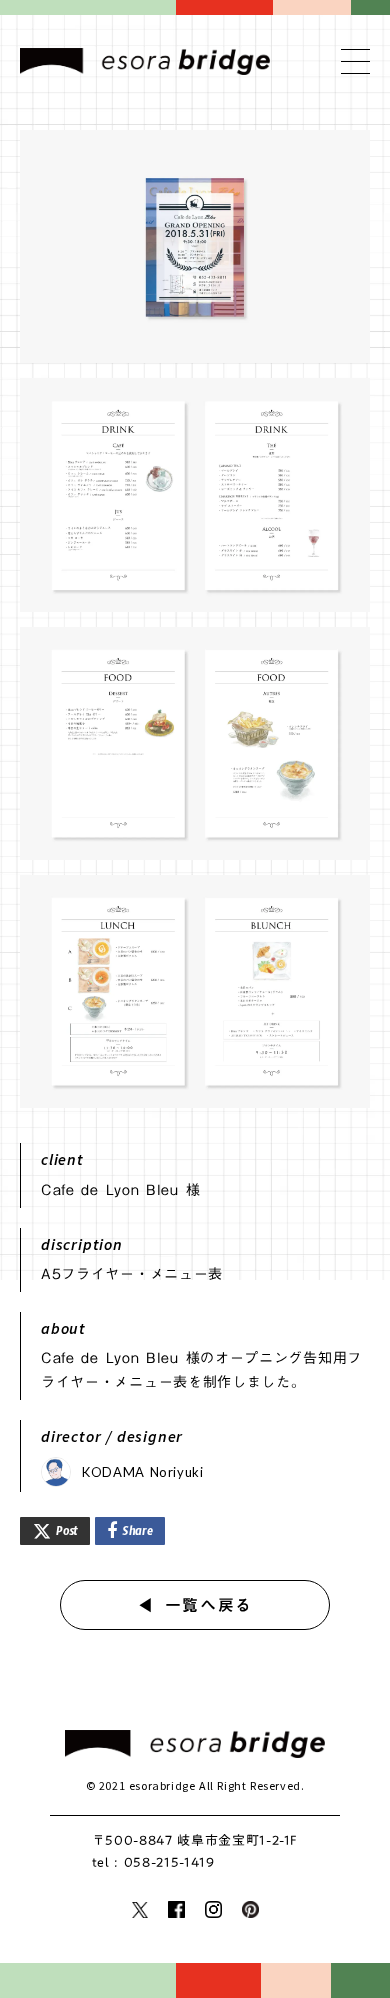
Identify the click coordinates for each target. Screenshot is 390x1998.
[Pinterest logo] (250, 1909)
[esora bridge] (195, 1744)
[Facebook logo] (176, 1909)
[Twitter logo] (140, 1910)
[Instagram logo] (213, 1909)
